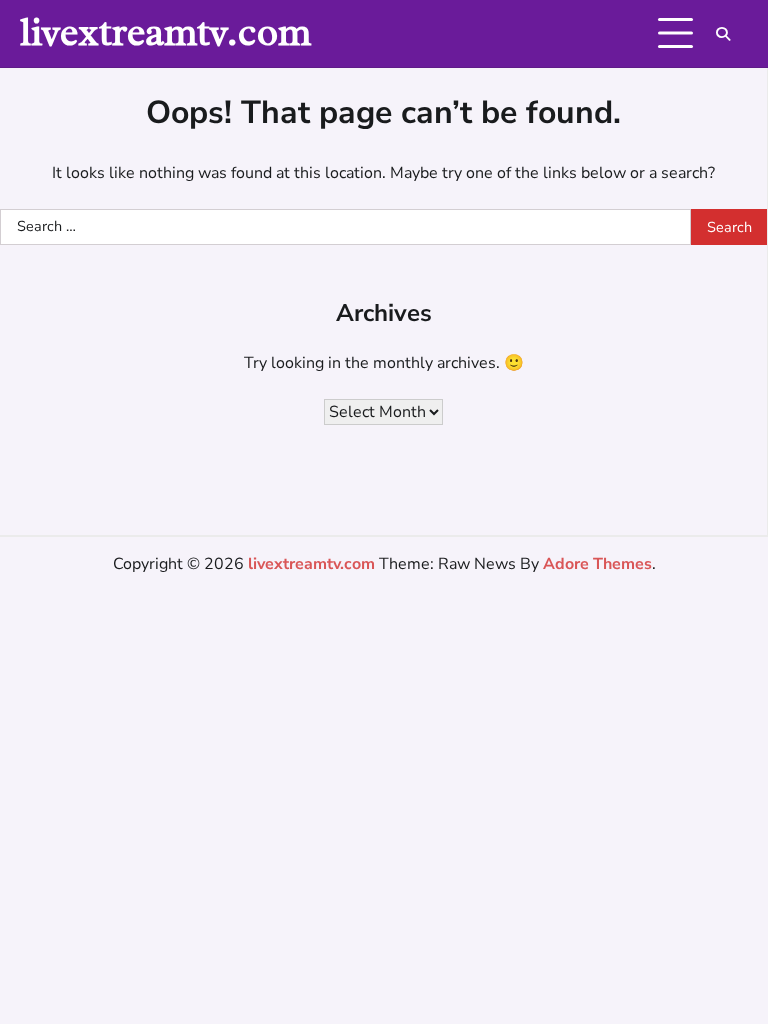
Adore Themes (597, 564)
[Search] (723, 34)
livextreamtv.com (165, 32)
